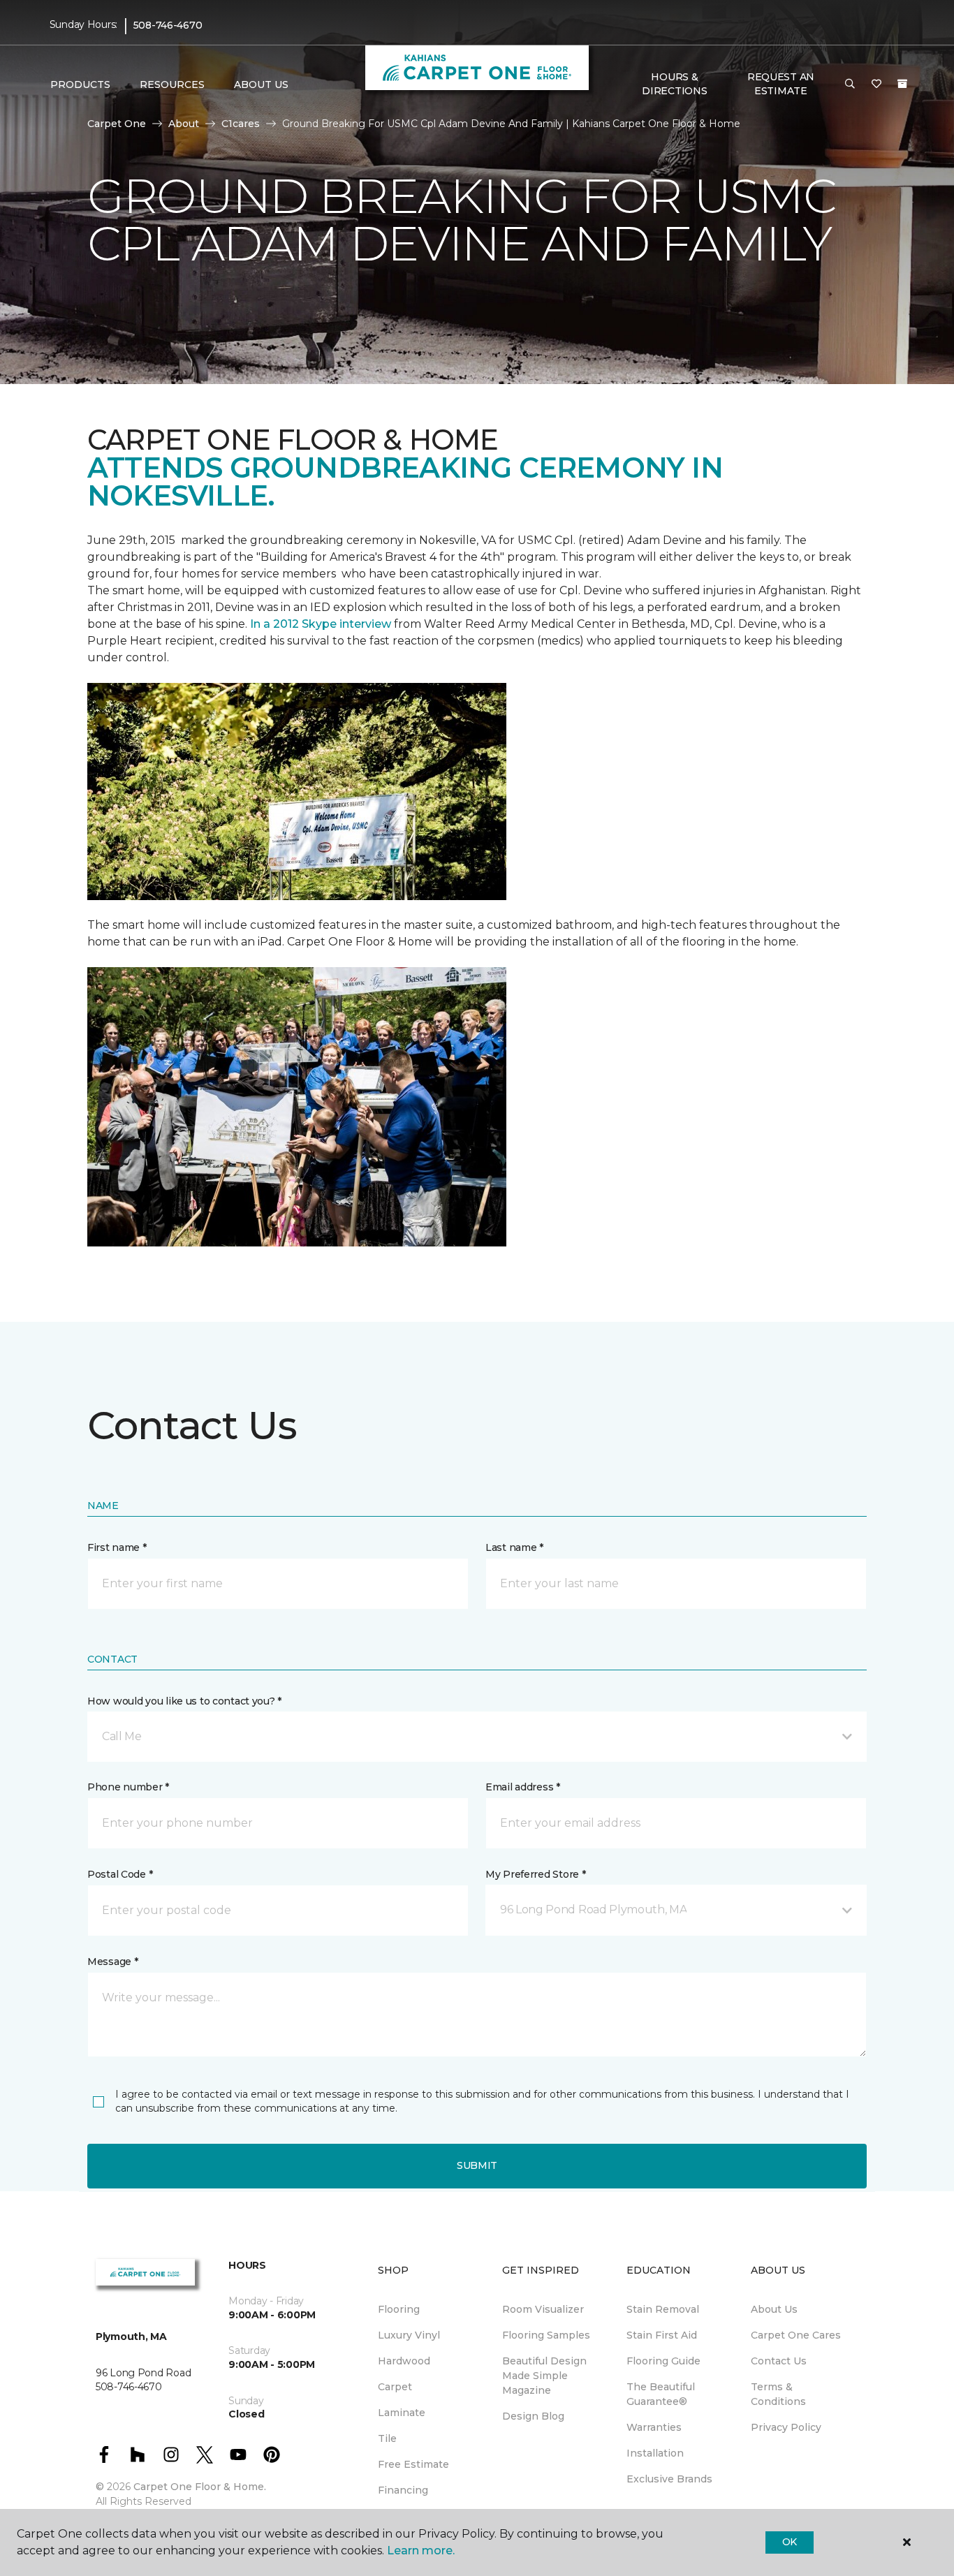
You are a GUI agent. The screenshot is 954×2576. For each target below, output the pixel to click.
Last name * (514, 1547)
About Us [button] (261, 84)
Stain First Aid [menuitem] (662, 2335)
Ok (790, 2542)
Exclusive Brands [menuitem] (669, 2479)
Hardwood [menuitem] (404, 2361)
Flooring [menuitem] (399, 2309)
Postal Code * (120, 1874)
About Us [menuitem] (774, 2309)
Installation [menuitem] (655, 2453)
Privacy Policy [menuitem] (786, 2427)
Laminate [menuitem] (402, 2413)
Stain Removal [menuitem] (663, 2309)
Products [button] (80, 84)
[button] (850, 84)
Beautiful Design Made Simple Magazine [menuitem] (544, 2376)
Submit (477, 2165)
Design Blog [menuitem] (533, 2416)
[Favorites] (876, 84)
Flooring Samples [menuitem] (546, 2335)
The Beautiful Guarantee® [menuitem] (661, 2394)
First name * (117, 1547)
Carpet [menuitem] (395, 2387)
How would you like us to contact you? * (184, 1701)
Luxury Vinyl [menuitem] (409, 2335)
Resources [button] (172, 84)
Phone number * (128, 1787)
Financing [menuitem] (403, 2490)
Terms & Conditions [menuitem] (778, 2394)
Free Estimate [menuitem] (413, 2464)
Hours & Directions (674, 84)
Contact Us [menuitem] (779, 2361)
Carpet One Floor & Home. (200, 2487)
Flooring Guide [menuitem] (663, 2361)
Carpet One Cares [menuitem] (796, 2335)
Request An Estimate (781, 84)
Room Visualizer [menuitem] (543, 2309)
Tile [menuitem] (387, 2438)
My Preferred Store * (535, 1874)
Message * (112, 1962)
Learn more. (421, 2551)
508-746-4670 (168, 25)
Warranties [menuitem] (654, 2427)
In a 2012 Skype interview (321, 624)
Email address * (523, 1787)
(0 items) (902, 84)
